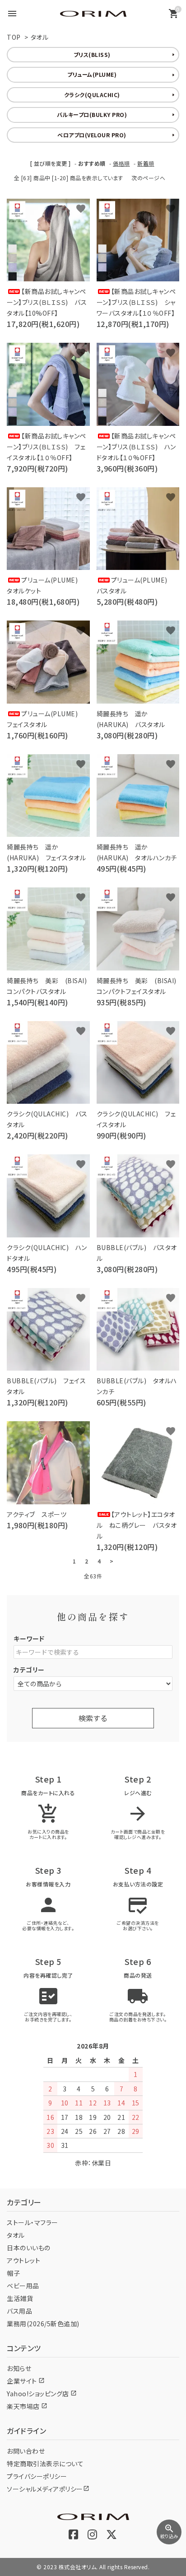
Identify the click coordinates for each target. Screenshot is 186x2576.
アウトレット (23, 2260)
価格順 (121, 163)
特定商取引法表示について (45, 2464)
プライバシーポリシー (37, 2476)
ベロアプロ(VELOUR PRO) (92, 135)
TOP (14, 37)
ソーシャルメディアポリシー (48, 2489)
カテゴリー (29, 1670)
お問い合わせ (26, 2451)
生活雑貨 (20, 2298)
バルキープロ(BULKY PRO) (92, 114)
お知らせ (19, 2368)
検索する (93, 1718)
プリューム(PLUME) (92, 74)
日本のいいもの (29, 2248)
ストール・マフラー (33, 2222)
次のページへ (148, 178)
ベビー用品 (23, 2286)
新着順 (146, 163)
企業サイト (26, 2381)
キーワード (29, 1638)
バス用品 (19, 2311)
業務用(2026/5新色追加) (43, 2324)
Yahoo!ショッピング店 (42, 2394)
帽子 (13, 2273)
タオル (40, 37)
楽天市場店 (27, 2406)
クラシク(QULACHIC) (92, 95)
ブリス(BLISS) (92, 54)
